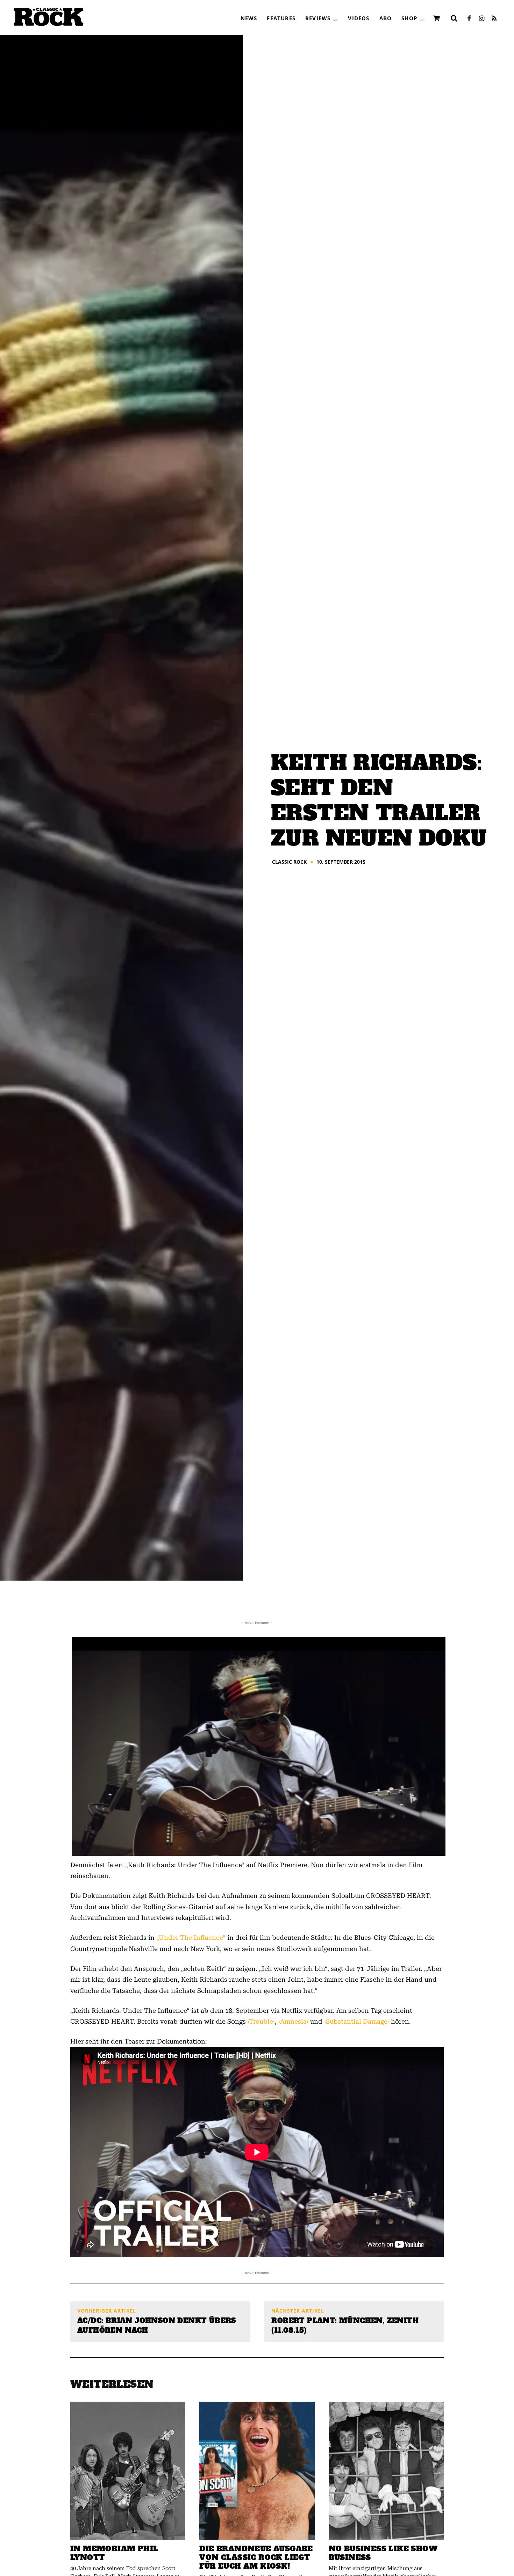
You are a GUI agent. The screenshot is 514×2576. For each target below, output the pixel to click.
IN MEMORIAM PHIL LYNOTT (114, 2553)
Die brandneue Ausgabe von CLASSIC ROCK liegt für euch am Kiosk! (256, 2557)
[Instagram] (481, 19)
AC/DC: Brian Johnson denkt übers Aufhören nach (157, 2325)
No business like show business (383, 2553)
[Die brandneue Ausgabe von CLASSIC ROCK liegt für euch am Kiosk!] (257, 2471)
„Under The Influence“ (191, 1938)
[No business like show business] (386, 2471)
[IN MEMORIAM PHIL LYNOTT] (128, 2471)
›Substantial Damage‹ (357, 2021)
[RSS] (494, 19)
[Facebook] (469, 19)
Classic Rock (289, 862)
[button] (454, 18)
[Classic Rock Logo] (49, 17)
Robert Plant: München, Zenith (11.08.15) (345, 2325)
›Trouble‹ (261, 2021)
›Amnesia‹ (293, 2021)
